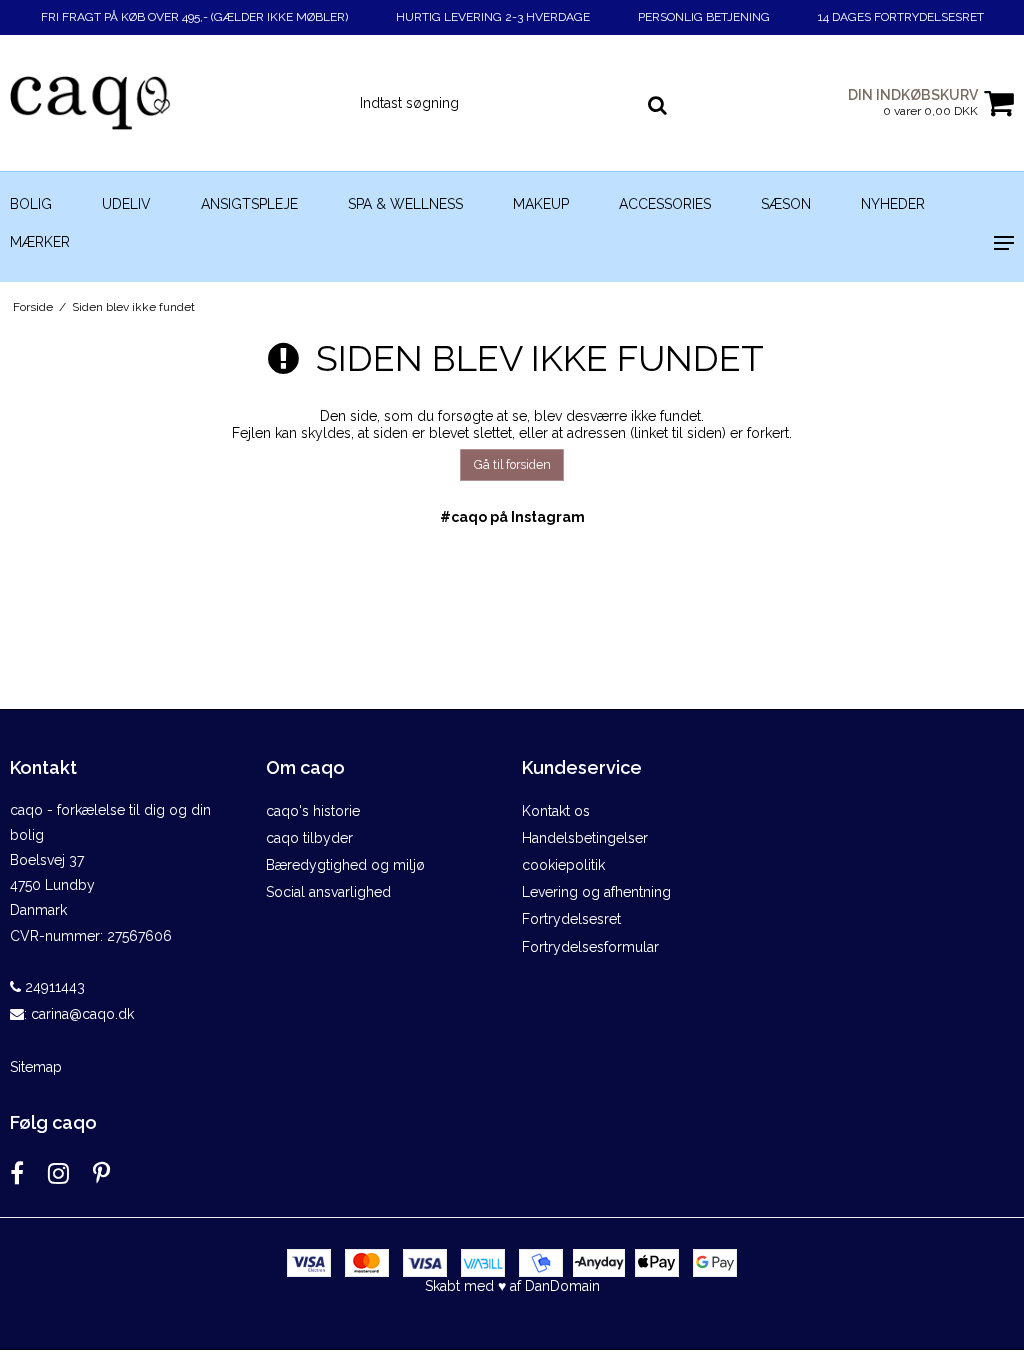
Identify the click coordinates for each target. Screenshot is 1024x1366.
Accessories (665, 204)
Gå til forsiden (512, 464)
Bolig (31, 204)
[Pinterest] (101, 1173)
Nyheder (893, 204)
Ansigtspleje (249, 204)
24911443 (53, 987)
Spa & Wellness (405, 204)
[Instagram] (58, 1173)
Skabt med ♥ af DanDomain (512, 1286)
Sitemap (36, 1067)
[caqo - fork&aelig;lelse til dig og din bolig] (170, 103)
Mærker (40, 242)
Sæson (786, 204)
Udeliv (126, 204)
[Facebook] (17, 1173)
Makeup (541, 204)
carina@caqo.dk (82, 1014)
